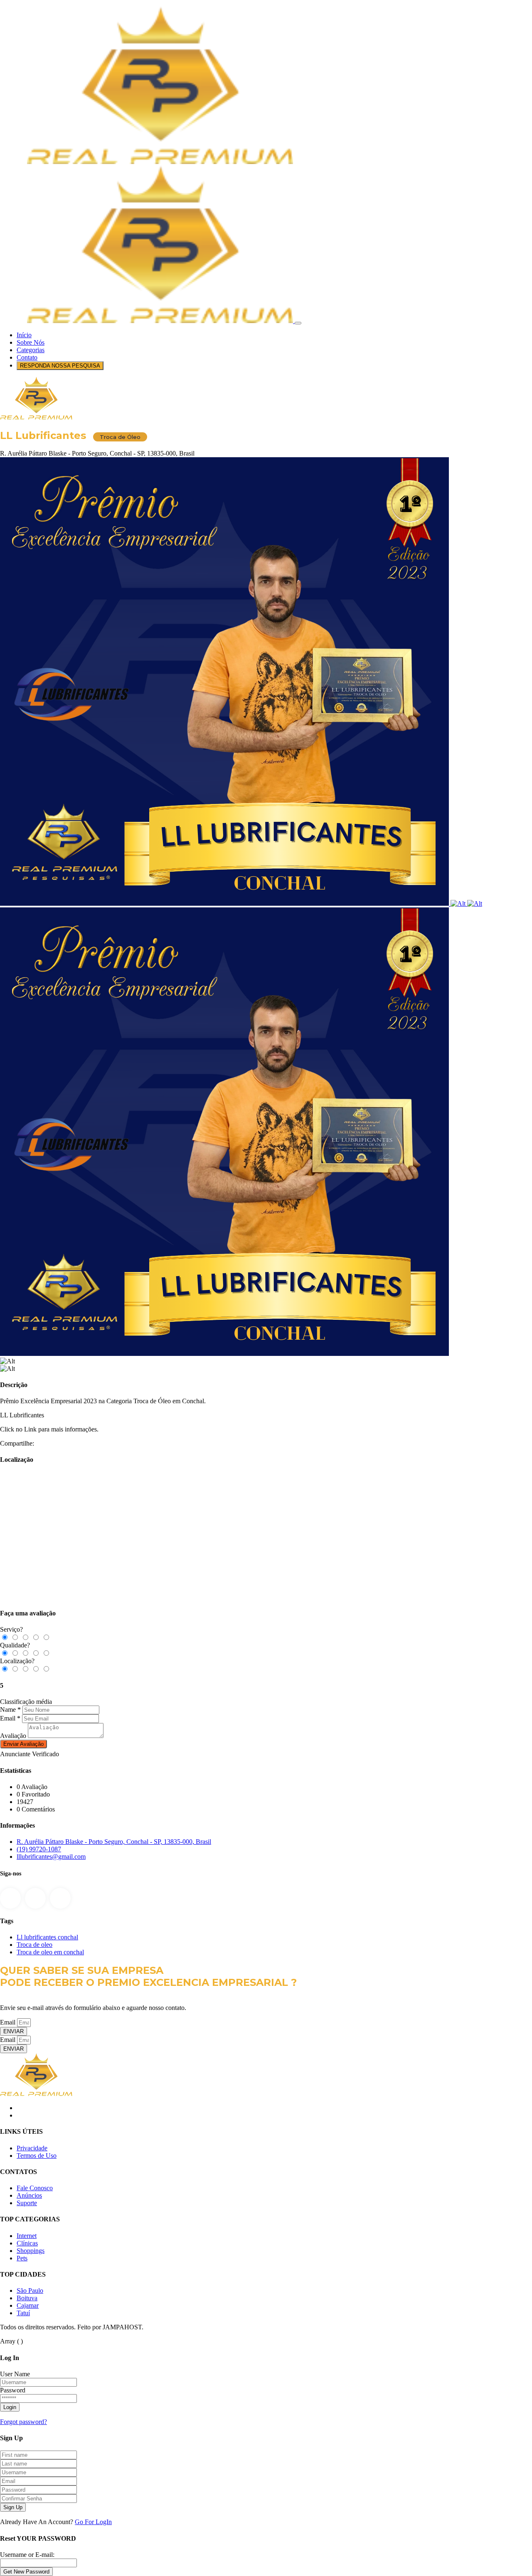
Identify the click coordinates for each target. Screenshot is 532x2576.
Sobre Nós (31, 342)
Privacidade (32, 2148)
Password (13, 2390)
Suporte (27, 2203)
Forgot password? (23, 2422)
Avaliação (13, 1736)
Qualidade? (15, 1645)
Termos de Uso (37, 2156)
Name (8, 1710)
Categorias (31, 350)
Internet (27, 2236)
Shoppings (31, 2251)
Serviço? (11, 1629)
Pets (22, 2258)
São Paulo (30, 2290)
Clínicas (27, 2243)
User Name (15, 2374)
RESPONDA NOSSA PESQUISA (60, 366)
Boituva (27, 2298)
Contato (27, 357)
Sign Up (13, 2507)
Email (8, 1718)
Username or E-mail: (27, 2555)
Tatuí (23, 2313)
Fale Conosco (35, 2188)
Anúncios (29, 2195)
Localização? (17, 1661)
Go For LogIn (93, 2522)
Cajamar (28, 2305)
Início (24, 335)
